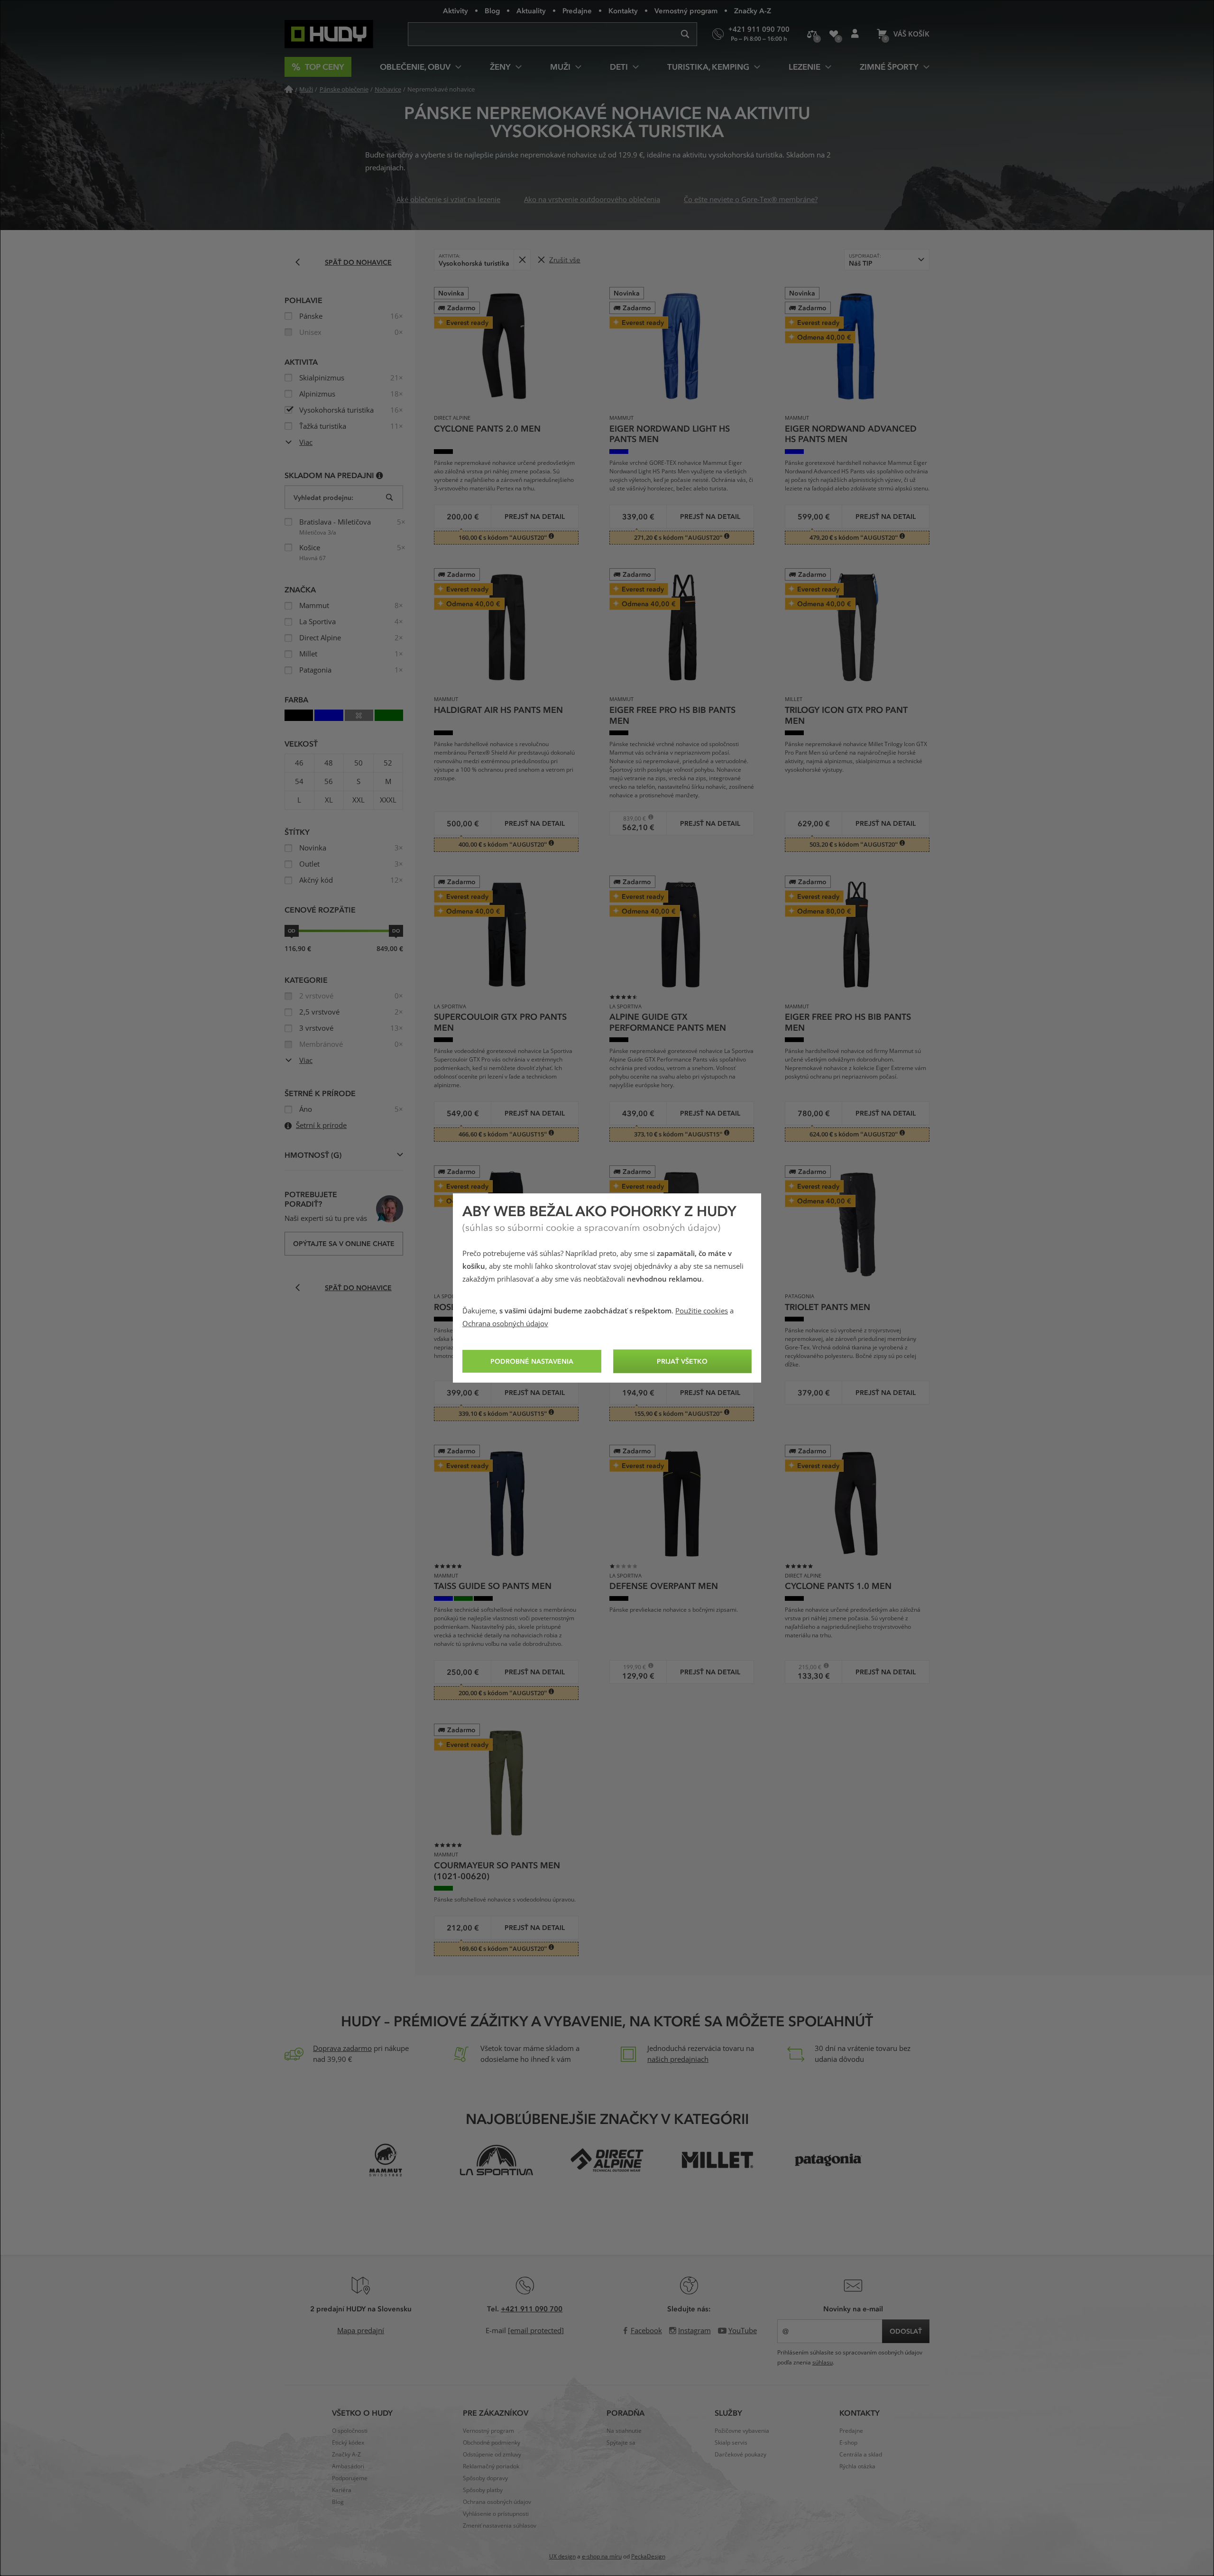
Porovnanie (812, 34)
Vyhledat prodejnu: (323, 497)
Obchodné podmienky (492, 2443)
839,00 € (631, 818)
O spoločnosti (350, 2431)
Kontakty (623, 10)
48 (329, 763)
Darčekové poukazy (740, 2455)
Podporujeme (350, 2478)
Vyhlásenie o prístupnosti (496, 2514)
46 (299, 763)
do (396, 931)
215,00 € (806, 1667)
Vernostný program (686, 10)
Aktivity (455, 10)
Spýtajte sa (621, 2443)
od (292, 931)
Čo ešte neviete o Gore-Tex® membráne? (751, 200)
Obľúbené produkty (833, 34)
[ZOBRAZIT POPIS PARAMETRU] (380, 475)
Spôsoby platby (483, 2490)
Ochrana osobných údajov (505, 1324)
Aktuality (531, 10)
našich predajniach (678, 2059)
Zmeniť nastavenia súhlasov (500, 2526)
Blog (492, 10)
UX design (562, 2557)
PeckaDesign (648, 2557)
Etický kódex (348, 2443)
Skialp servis (731, 2443)
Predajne (577, 10)
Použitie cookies (702, 1311)
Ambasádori (348, 2466)
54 (299, 782)
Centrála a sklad (861, 2455)
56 (329, 782)
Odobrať (522, 260)
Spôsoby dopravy (485, 2478)
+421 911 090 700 (532, 2308)
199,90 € (631, 1667)
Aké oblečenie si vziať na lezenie (448, 200)
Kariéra (342, 2490)
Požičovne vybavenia (742, 2431)
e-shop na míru (602, 2557)
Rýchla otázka (857, 2466)
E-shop (848, 2443)
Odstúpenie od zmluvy (492, 2455)
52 (388, 763)
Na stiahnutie (624, 2431)
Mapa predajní (361, 2331)
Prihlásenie (855, 34)
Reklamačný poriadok (491, 2466)
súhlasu (823, 2363)
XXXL (388, 800)
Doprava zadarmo (342, 2049)
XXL (359, 800)
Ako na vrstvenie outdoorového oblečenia (592, 200)
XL (329, 800)
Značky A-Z (753, 10)
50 (359, 763)
